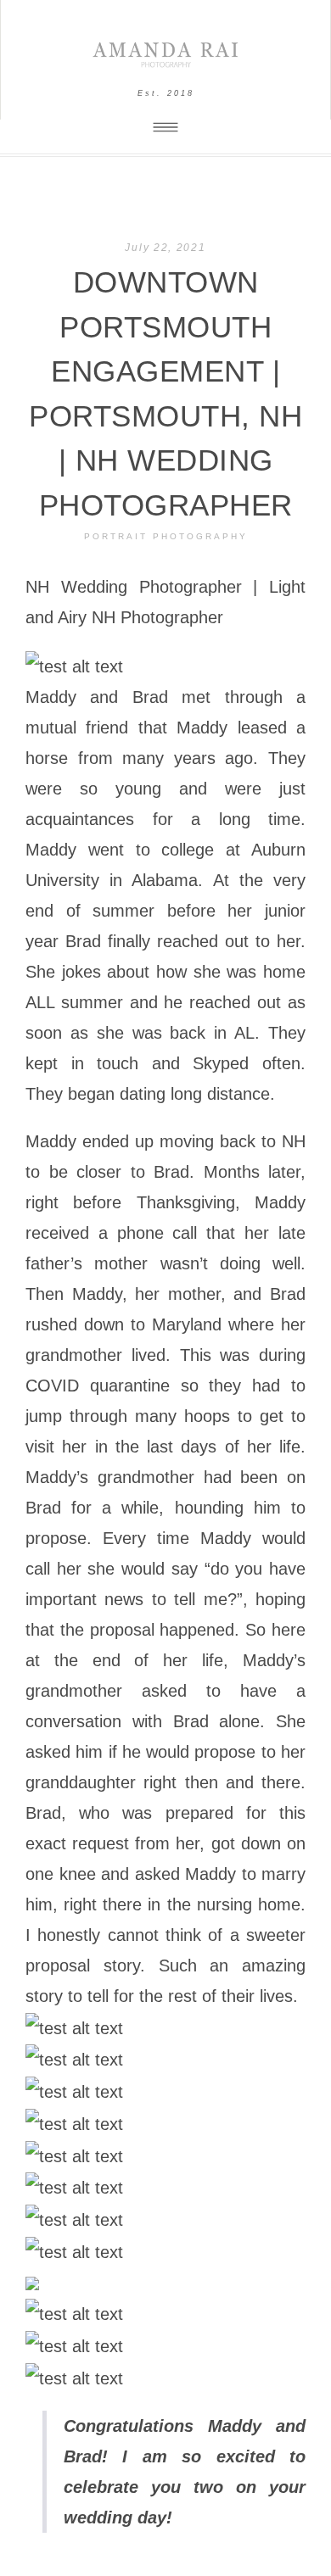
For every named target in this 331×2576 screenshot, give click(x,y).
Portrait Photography (166, 536)
